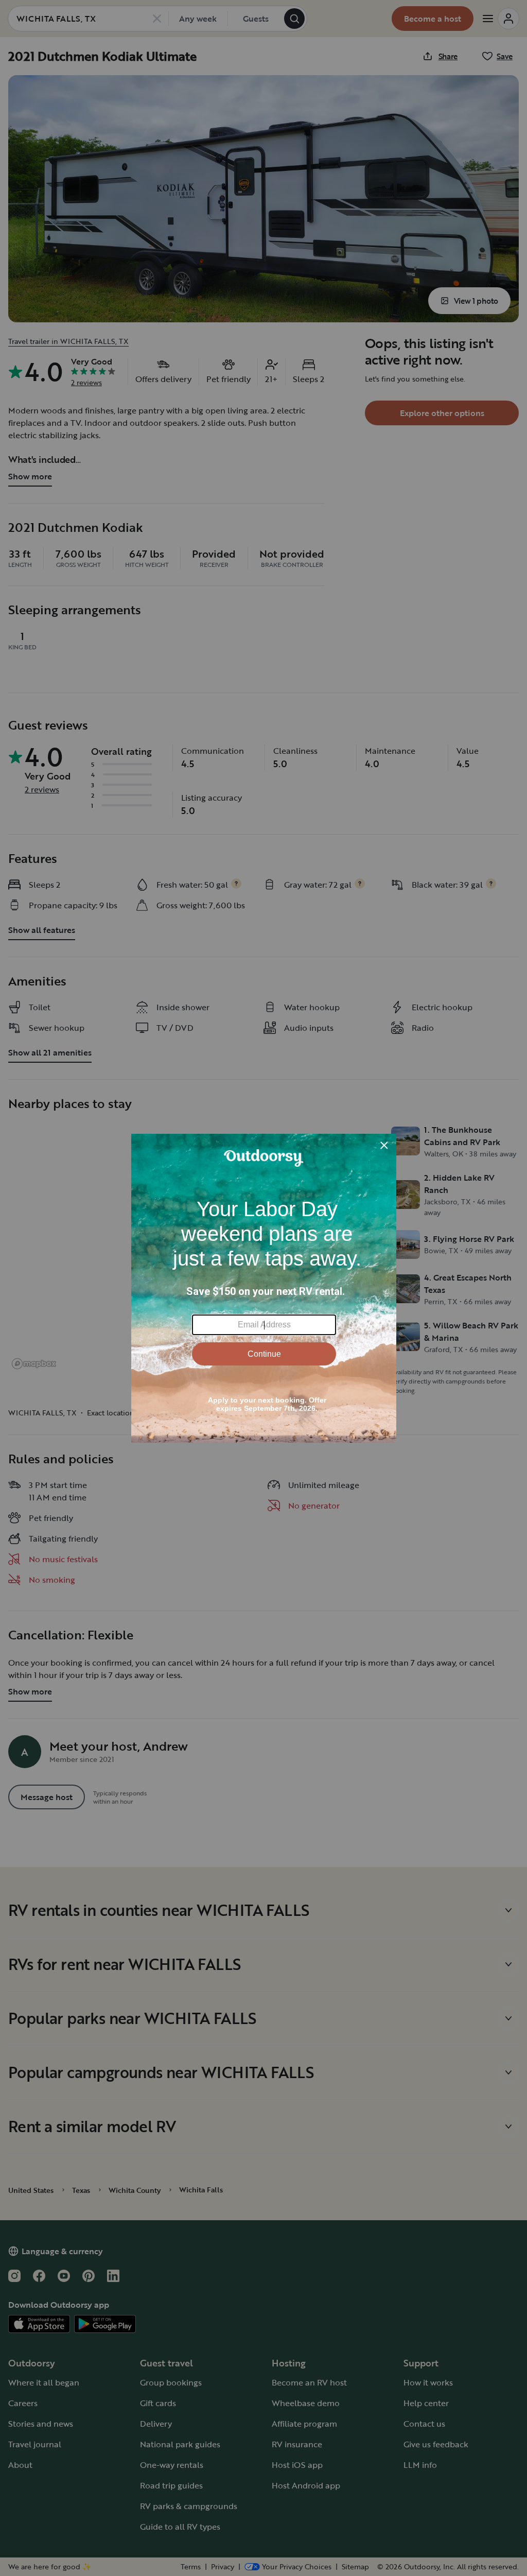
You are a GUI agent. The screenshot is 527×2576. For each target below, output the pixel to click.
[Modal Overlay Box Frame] (264, 1288)
